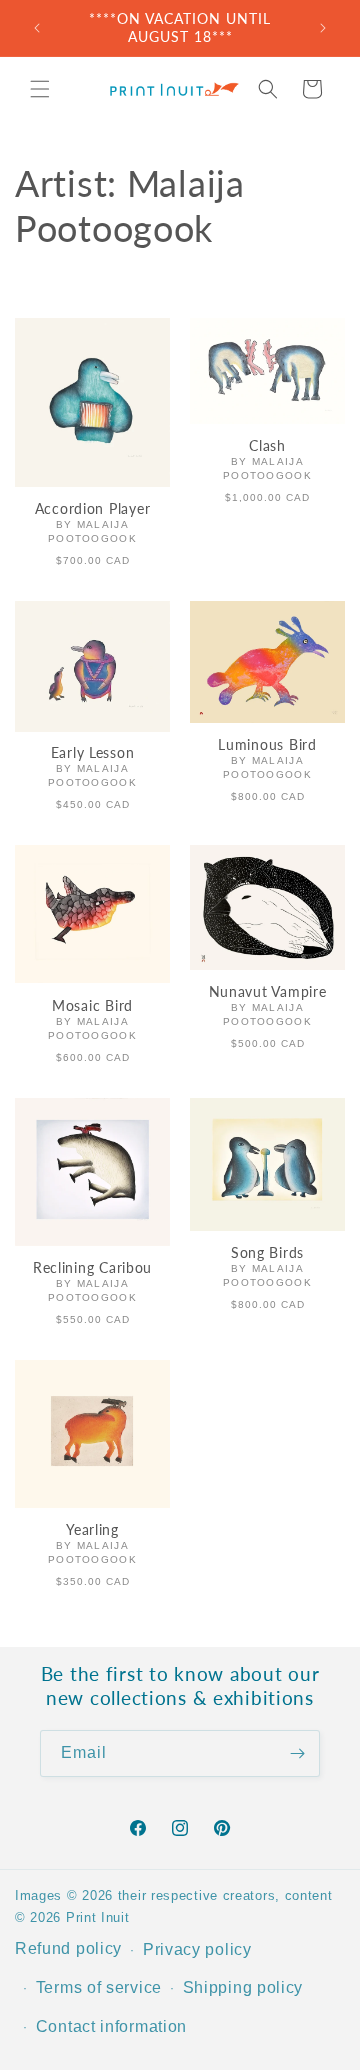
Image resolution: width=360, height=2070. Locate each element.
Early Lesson (93, 752)
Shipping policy (243, 1987)
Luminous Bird (267, 744)
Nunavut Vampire (268, 991)
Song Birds (267, 1252)
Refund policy (68, 1948)
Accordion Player (93, 508)
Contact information (111, 2026)
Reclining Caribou (92, 1267)
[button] (40, 89)
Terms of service (99, 1987)
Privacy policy (197, 1949)
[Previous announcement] (37, 28)
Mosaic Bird (92, 1005)
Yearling (92, 1529)
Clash (267, 445)
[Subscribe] (297, 1753)
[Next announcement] (323, 28)
